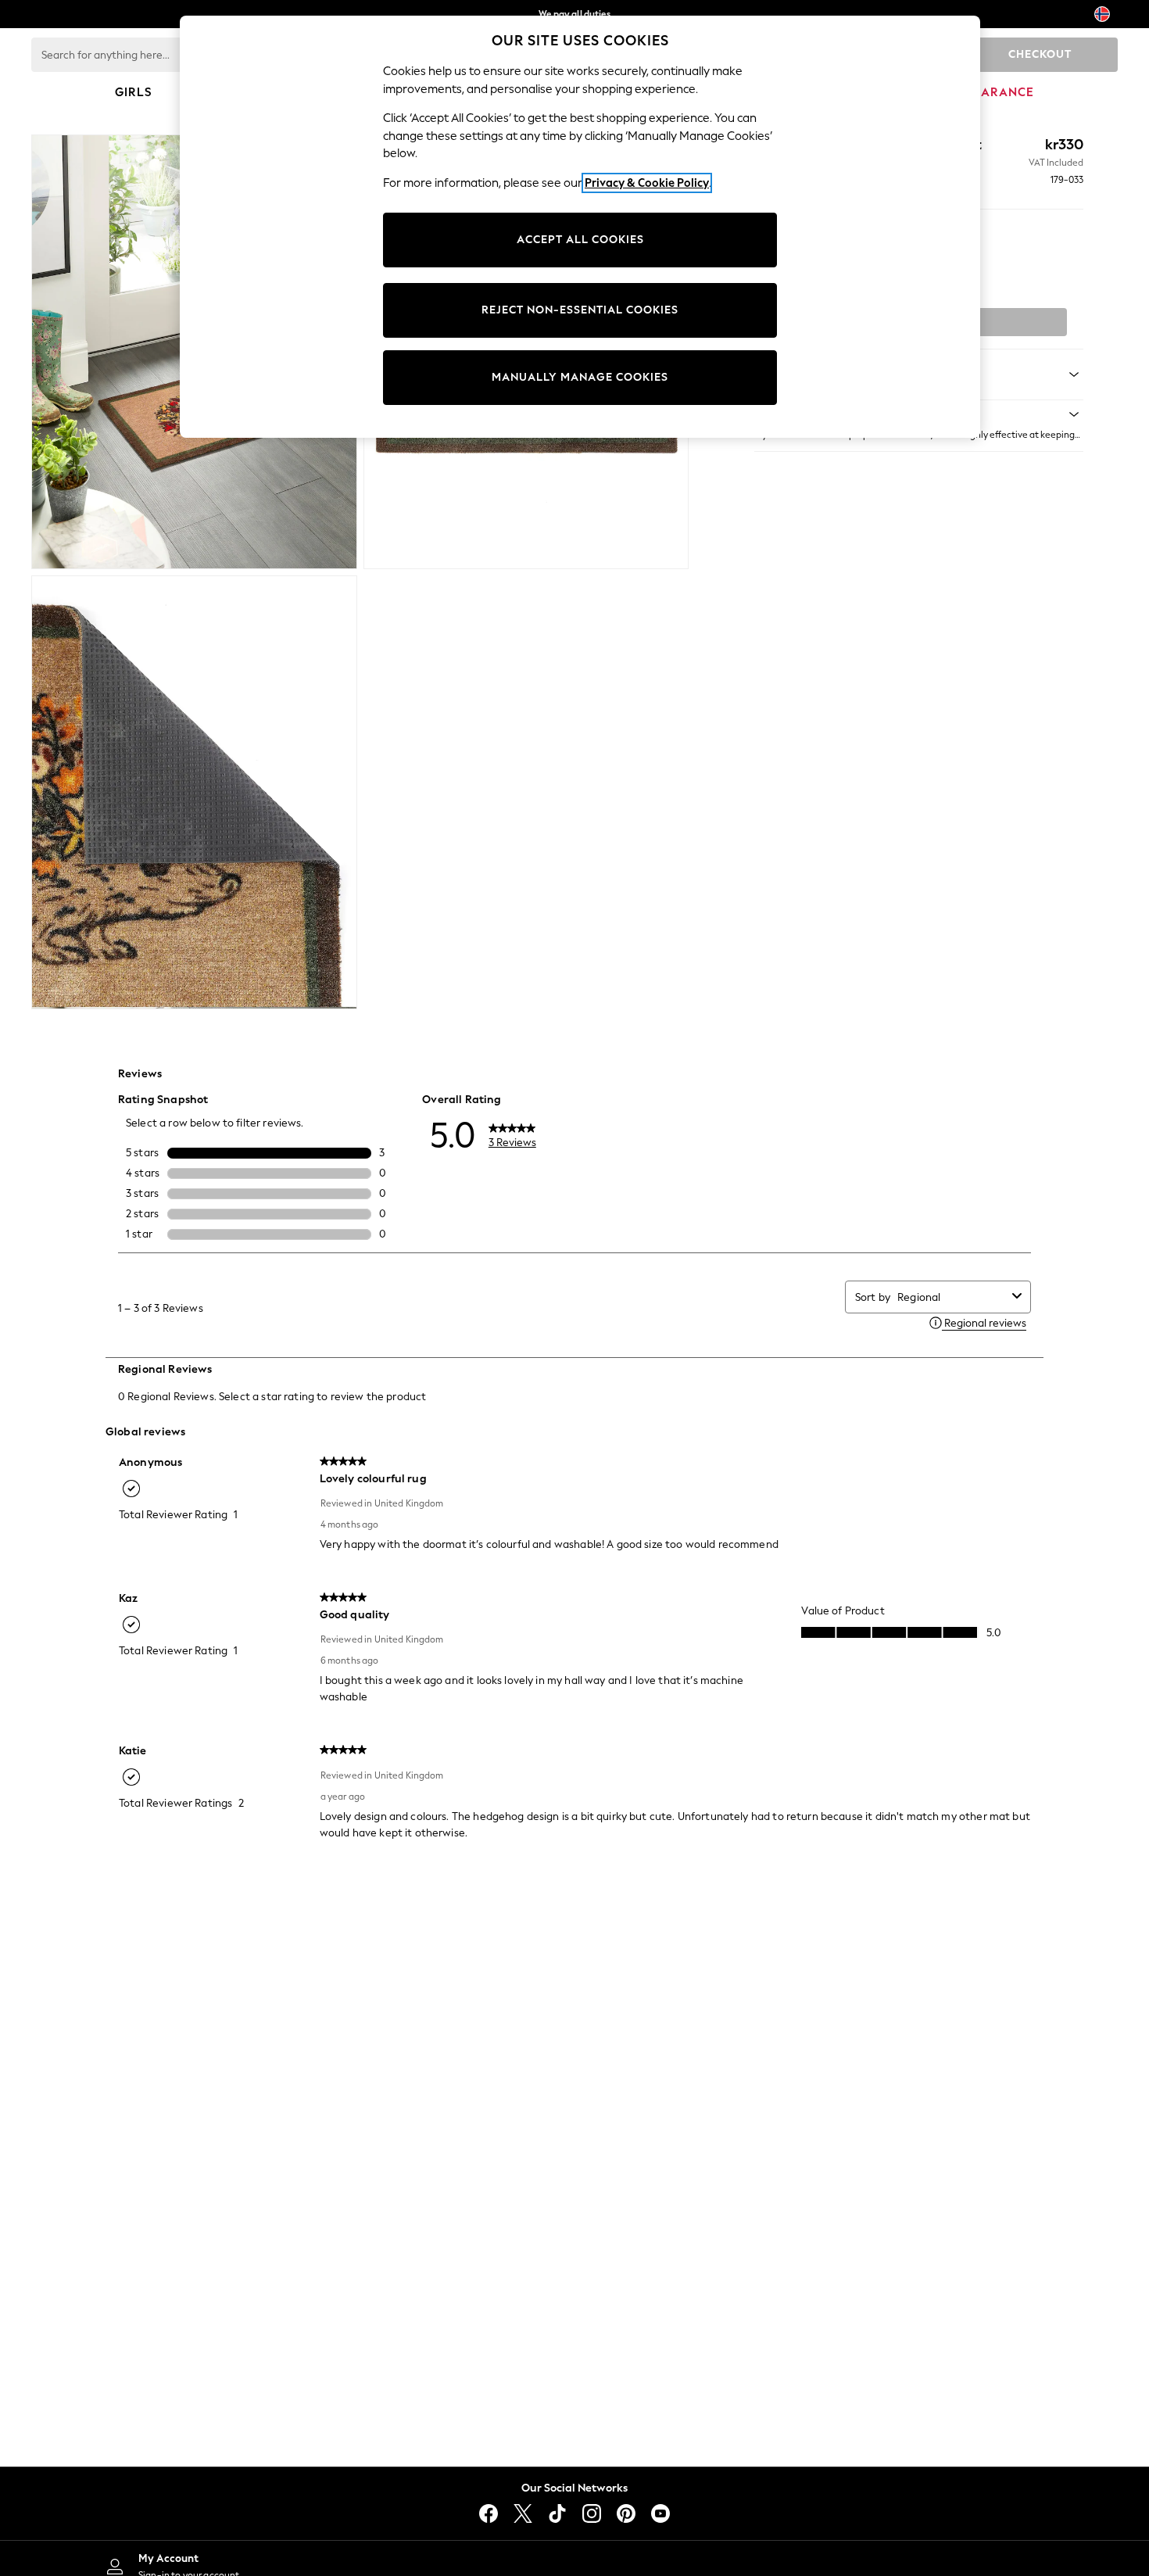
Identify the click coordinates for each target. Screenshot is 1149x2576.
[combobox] (952, 1297)
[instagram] (592, 2513)
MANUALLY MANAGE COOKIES (580, 377)
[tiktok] (557, 2513)
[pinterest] (626, 2513)
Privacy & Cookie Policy (647, 183)
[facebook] (489, 2513)
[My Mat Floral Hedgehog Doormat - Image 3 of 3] (194, 793)
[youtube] (660, 2513)
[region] (580, 227)
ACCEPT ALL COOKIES (580, 240)
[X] (523, 2513)
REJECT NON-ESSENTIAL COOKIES (580, 310)
